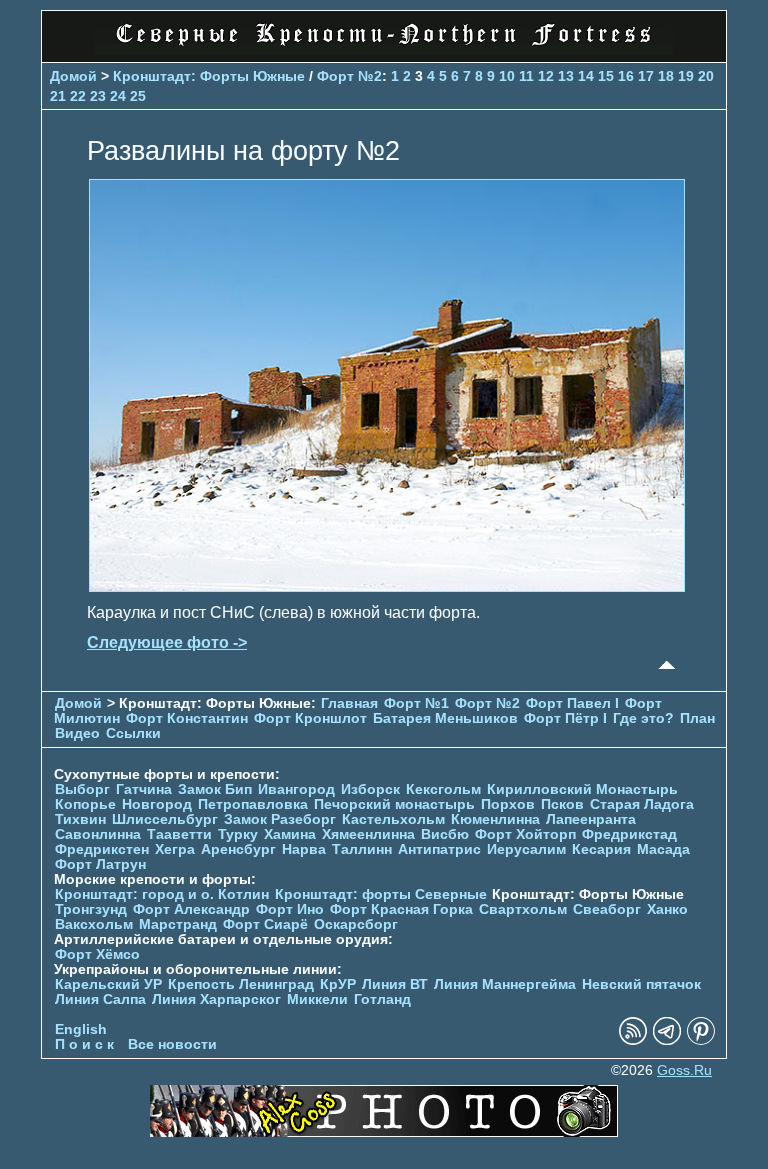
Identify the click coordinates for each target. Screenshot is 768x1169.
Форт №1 (416, 703)
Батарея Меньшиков (445, 718)
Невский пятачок (641, 984)
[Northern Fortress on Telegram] (667, 1040)
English (81, 1029)
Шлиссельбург (165, 819)
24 (118, 96)
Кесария (601, 849)
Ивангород (296, 789)
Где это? (643, 718)
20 (706, 76)
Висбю (445, 834)
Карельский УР (108, 984)
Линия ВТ (395, 984)
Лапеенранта (591, 819)
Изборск (370, 789)
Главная (349, 703)
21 (58, 96)
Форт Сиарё (265, 924)
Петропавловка (253, 804)
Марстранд (178, 924)
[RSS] (633, 1040)
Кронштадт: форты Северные (381, 894)
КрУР (338, 984)
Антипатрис (439, 849)
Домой (73, 76)
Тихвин (80, 819)
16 (626, 76)
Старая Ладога (642, 804)
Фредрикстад (629, 834)
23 (98, 96)
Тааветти (179, 834)
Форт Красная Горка (401, 909)
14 (586, 76)
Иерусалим (526, 849)
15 (606, 76)
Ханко (667, 909)
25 (138, 96)
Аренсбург (238, 849)
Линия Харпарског (216, 999)
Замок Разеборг (280, 819)
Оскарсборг (356, 924)
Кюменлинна (495, 819)
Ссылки (133, 733)
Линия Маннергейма (505, 984)
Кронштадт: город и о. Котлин (162, 894)
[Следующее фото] (387, 586)
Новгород (157, 804)
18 (666, 76)
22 (78, 96)
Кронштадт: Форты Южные (209, 76)
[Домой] (384, 49)
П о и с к (84, 1044)
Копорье (85, 804)
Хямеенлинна (368, 834)
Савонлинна (98, 834)
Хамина (290, 834)
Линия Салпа (100, 999)
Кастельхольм (393, 819)
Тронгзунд (91, 909)
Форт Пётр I (565, 718)
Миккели (317, 999)
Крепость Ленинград (241, 984)
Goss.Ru (684, 1070)
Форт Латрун (100, 864)
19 (686, 76)
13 (566, 76)
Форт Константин (187, 718)
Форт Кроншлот (310, 718)
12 (546, 76)
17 (646, 76)
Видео (77, 733)
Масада (663, 849)
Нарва (304, 849)
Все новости (172, 1044)
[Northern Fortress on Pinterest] (701, 1040)
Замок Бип (215, 789)
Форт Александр (191, 909)
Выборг (82, 789)
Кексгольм (443, 789)
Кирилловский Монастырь (582, 789)
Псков (562, 804)
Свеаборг (607, 909)
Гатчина (144, 789)
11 (526, 76)
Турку (238, 834)
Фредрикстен (102, 849)
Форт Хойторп (525, 834)
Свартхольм (523, 909)
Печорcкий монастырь (394, 804)
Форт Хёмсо (97, 954)
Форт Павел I (572, 703)
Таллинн (362, 849)
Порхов (508, 804)
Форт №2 (349, 76)
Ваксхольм (94, 924)
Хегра (175, 849)
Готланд (382, 999)
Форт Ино (290, 909)
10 (507, 76)
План (697, 718)
